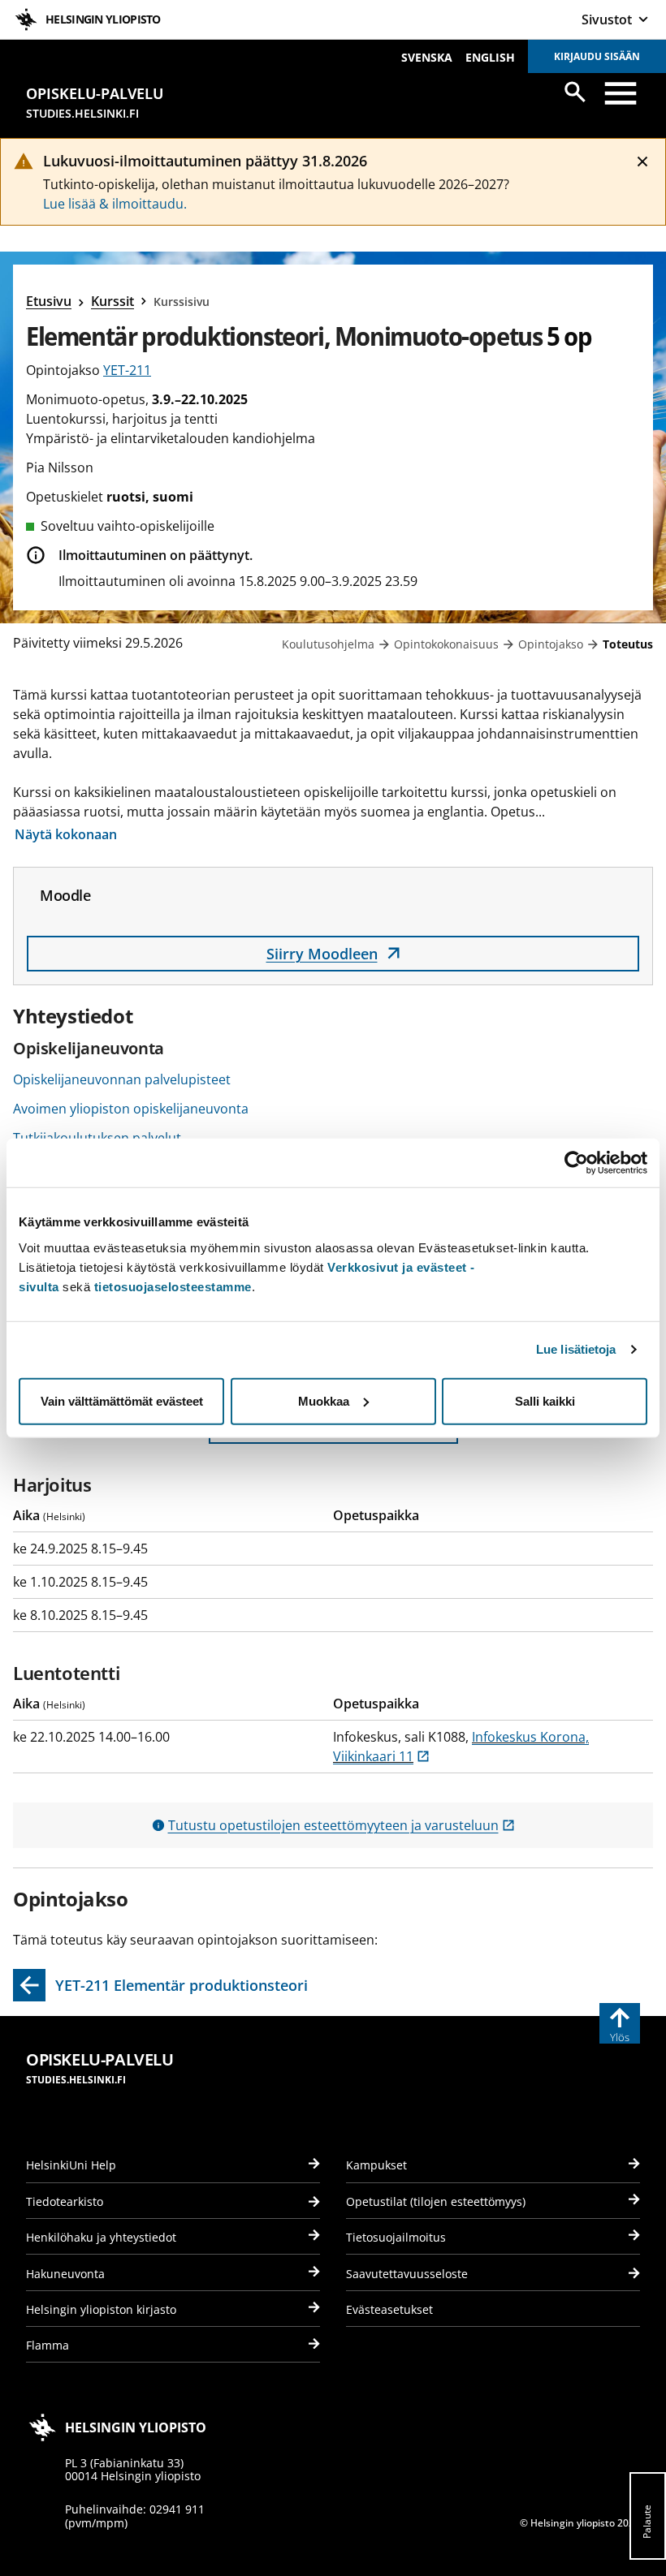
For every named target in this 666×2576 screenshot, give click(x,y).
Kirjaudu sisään (597, 56)
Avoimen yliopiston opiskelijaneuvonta (131, 1109)
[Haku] (575, 92)
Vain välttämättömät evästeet (122, 1400)
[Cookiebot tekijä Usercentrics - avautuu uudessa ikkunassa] (576, 1163)
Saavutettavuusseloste (407, 2274)
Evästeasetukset (389, 2309)
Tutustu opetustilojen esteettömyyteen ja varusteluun (342, 1825)
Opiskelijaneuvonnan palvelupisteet (122, 1079)
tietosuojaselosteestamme (173, 1286)
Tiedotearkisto (65, 2201)
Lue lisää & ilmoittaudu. (115, 204)
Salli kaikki (545, 1400)
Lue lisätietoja (576, 1349)
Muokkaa (324, 1400)
